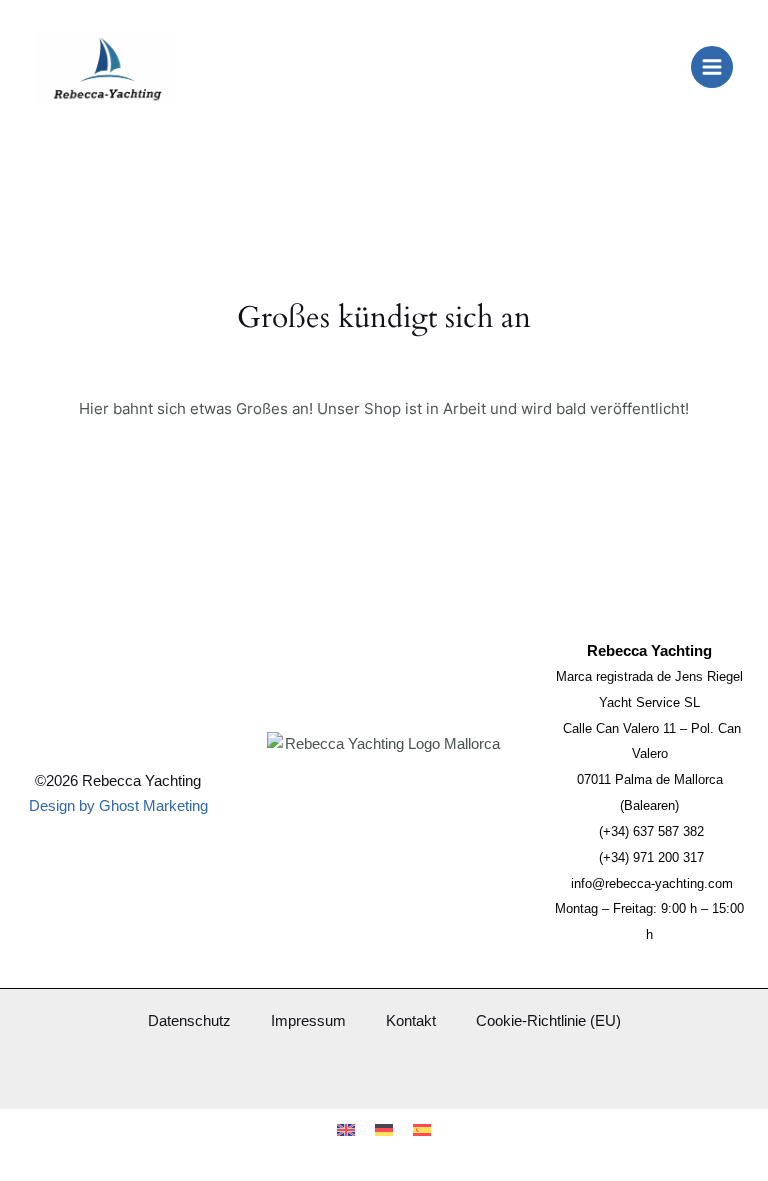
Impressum (308, 1021)
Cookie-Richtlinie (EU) (548, 1021)
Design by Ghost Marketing (118, 806)
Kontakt (411, 1021)
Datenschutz (189, 1021)
